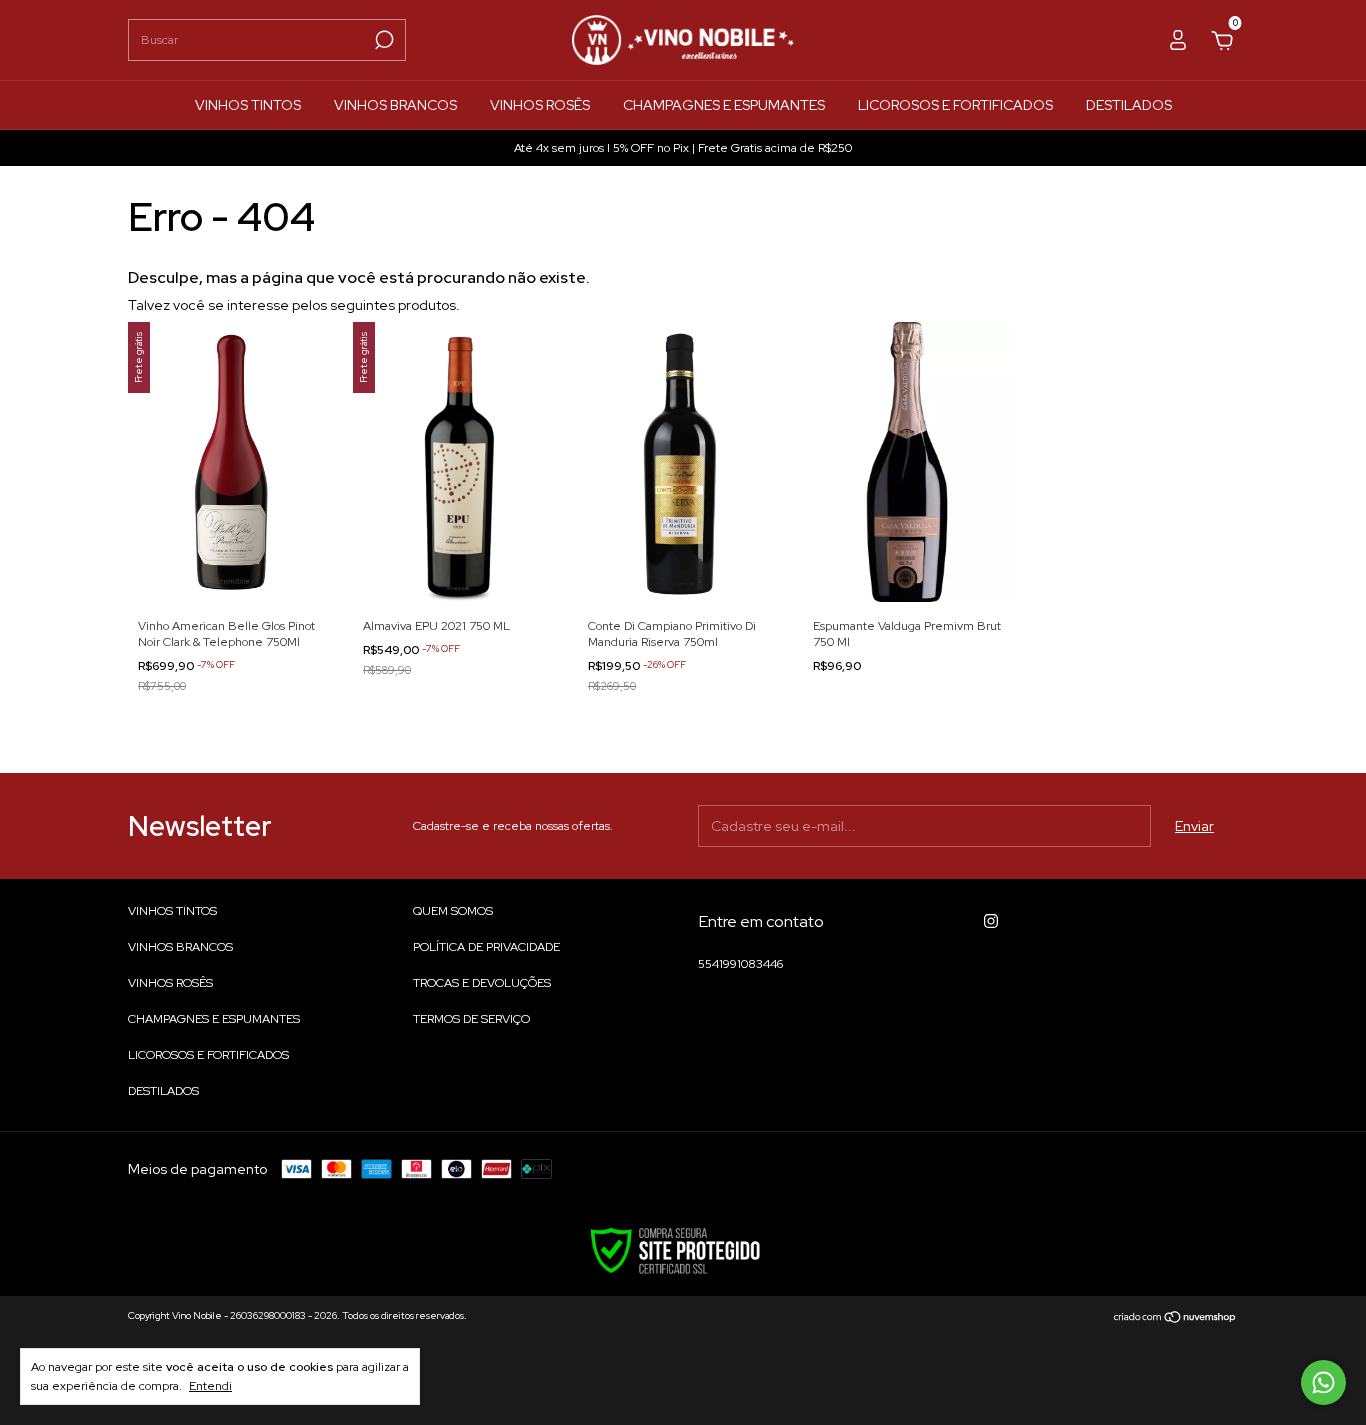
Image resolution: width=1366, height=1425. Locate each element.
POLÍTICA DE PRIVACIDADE (486, 947)
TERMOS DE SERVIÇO (471, 1019)
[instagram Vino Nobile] (991, 921)
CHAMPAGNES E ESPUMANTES (724, 105)
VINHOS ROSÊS (540, 105)
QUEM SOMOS (453, 911)
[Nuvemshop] (1175, 1318)
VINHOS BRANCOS (395, 105)
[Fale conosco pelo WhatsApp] (1323, 1382)
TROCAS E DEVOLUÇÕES (482, 983)
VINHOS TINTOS (248, 105)
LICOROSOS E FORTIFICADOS (955, 105)
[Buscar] (382, 40)
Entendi (210, 1386)
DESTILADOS (1129, 105)
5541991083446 (740, 964)
